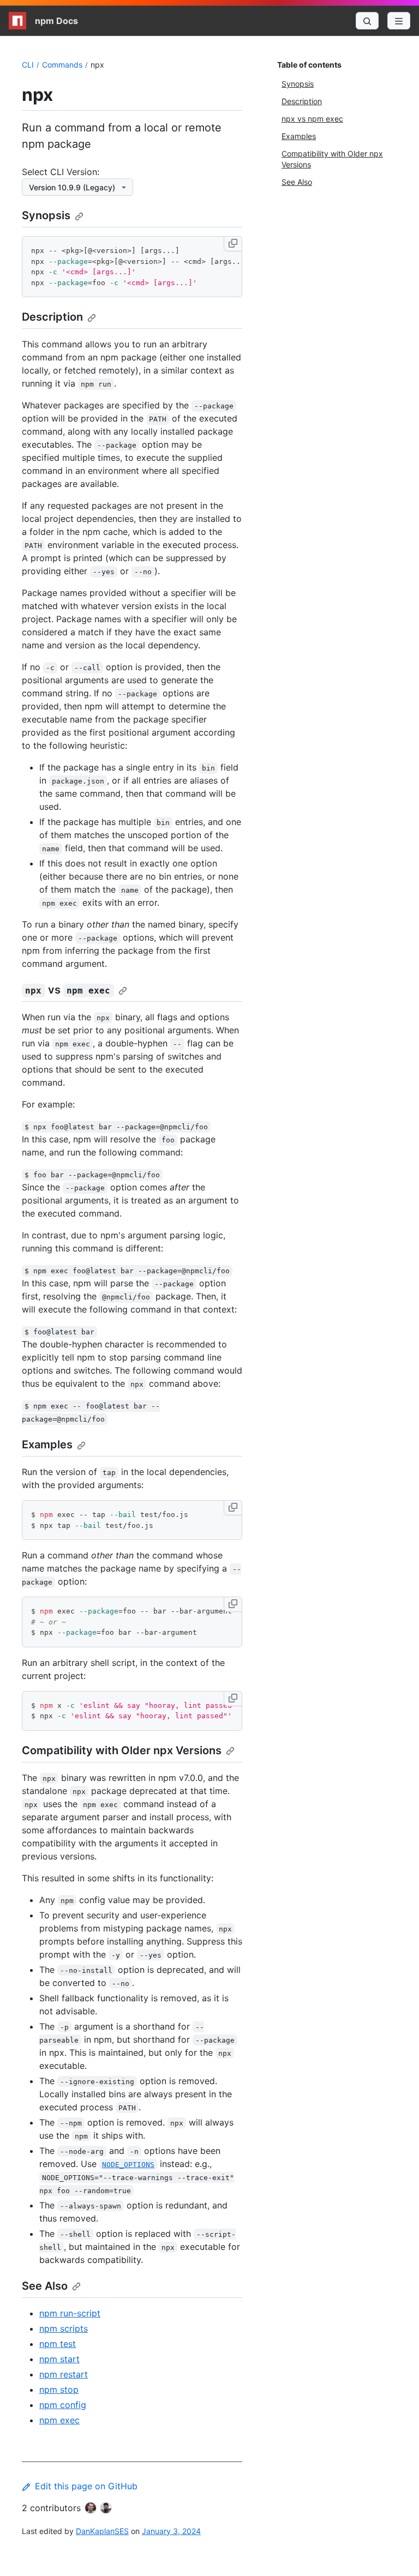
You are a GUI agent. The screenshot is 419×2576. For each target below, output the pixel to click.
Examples (47, 1445)
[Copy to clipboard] (233, 244)
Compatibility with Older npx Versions (122, 1750)
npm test (58, 2344)
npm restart (64, 2374)
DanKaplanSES (102, 2531)
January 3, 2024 (171, 2531)
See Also (45, 2286)
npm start (59, 2359)
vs (68, 990)
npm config (63, 2405)
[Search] (367, 21)
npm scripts (64, 2328)
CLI (28, 65)
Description (52, 317)
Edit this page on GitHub (86, 2486)
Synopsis (46, 215)
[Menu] (399, 21)
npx (97, 65)
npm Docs (56, 21)
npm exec (59, 2420)
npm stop (59, 2390)
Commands (62, 65)
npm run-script (70, 2313)
